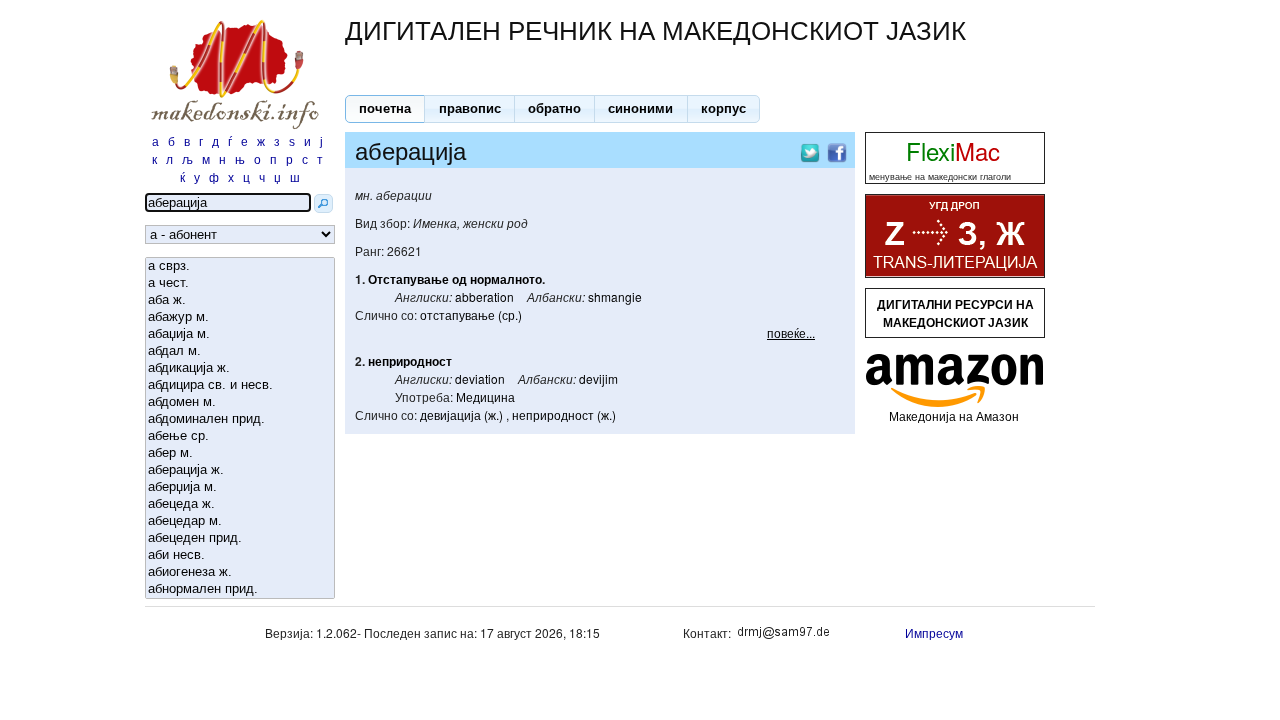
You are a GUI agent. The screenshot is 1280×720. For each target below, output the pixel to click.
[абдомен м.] (240, 402)
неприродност (410, 361)
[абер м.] (240, 453)
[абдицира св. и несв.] (240, 385)
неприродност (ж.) (564, 414)
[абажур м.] (240, 317)
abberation (484, 296)
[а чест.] (240, 283)
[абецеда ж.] (240, 504)
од (459, 279)
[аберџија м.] (240, 487)
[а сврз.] (240, 266)
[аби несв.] (240, 555)
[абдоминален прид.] (240, 419)
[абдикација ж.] (240, 368)
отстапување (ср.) (471, 314)
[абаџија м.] (240, 334)
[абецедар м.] (240, 521)
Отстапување (408, 279)
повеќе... (791, 332)
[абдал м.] (240, 351)
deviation (480, 378)
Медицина (485, 396)
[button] (385, 109)
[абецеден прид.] (240, 538)
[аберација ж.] (240, 470)
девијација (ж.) (461, 414)
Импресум (934, 632)
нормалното (506, 279)
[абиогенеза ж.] (240, 572)
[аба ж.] (240, 300)
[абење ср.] (240, 436)
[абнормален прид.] (240, 589)
